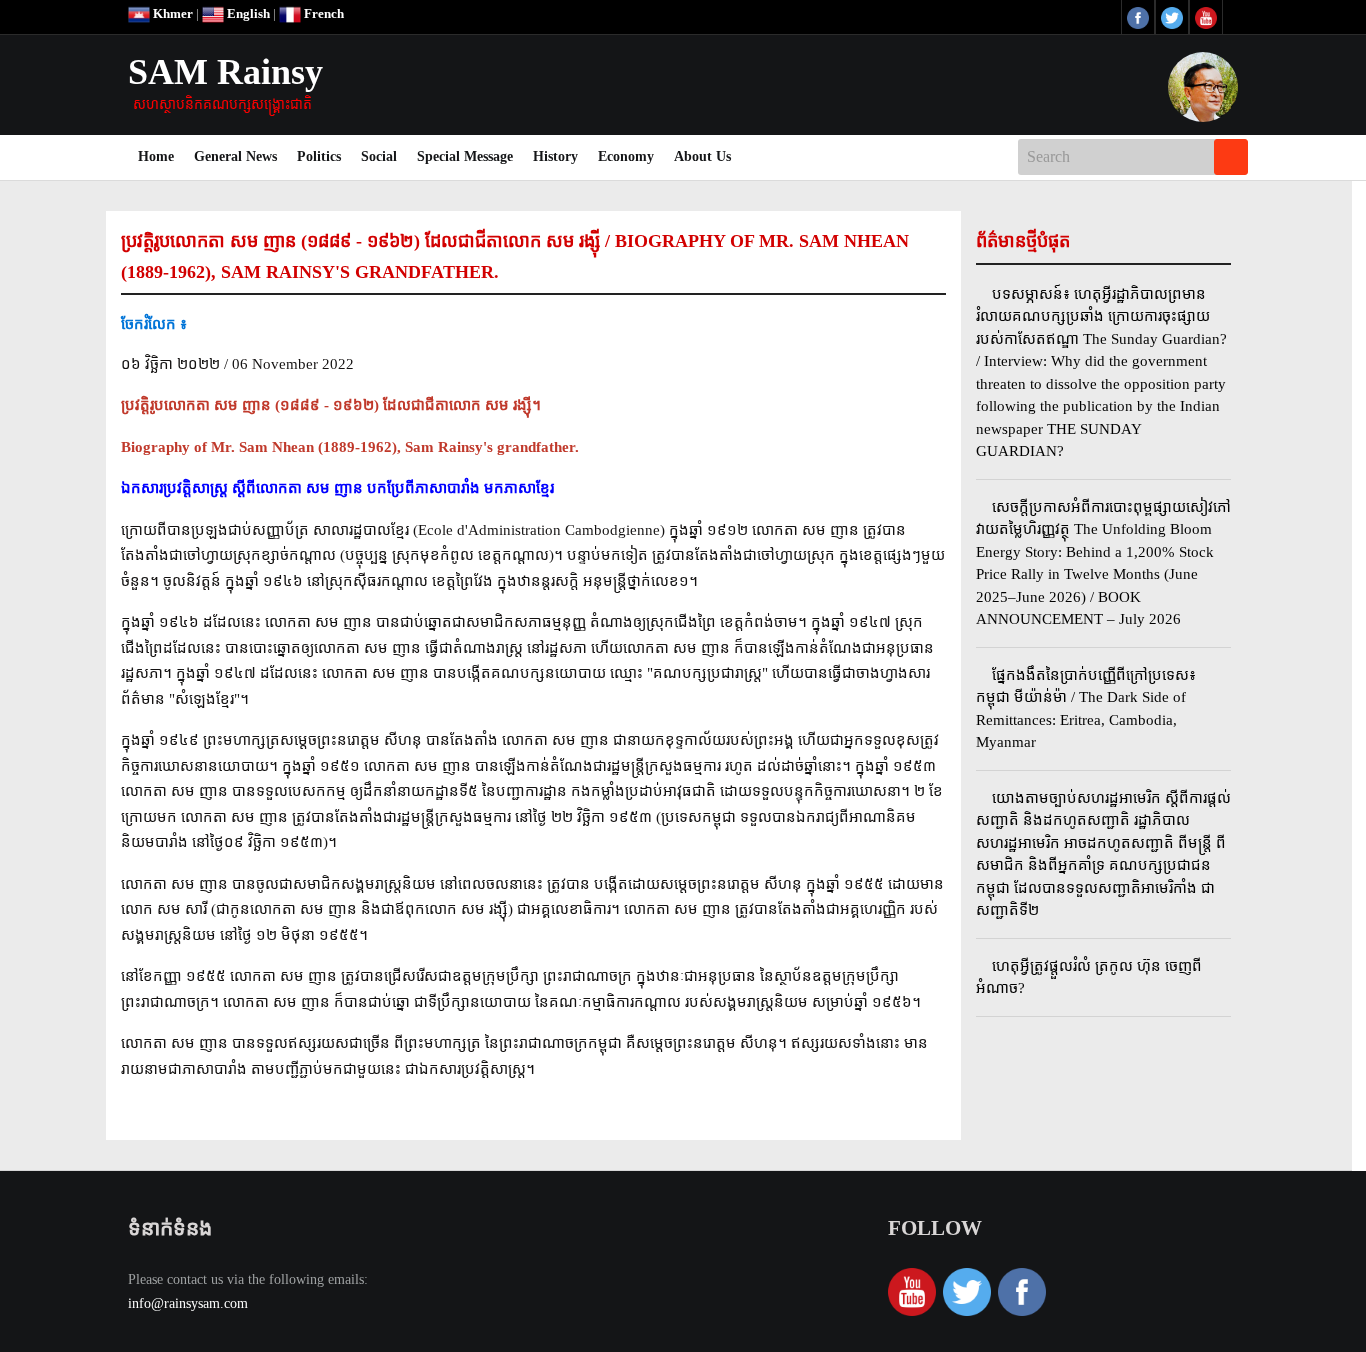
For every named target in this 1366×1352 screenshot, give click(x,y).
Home (161, 156)
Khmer (171, 13)
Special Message (465, 156)
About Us (702, 156)
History (555, 156)
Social (379, 156)
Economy (626, 156)
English (247, 13)
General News (235, 156)
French (322, 13)
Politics (319, 156)
